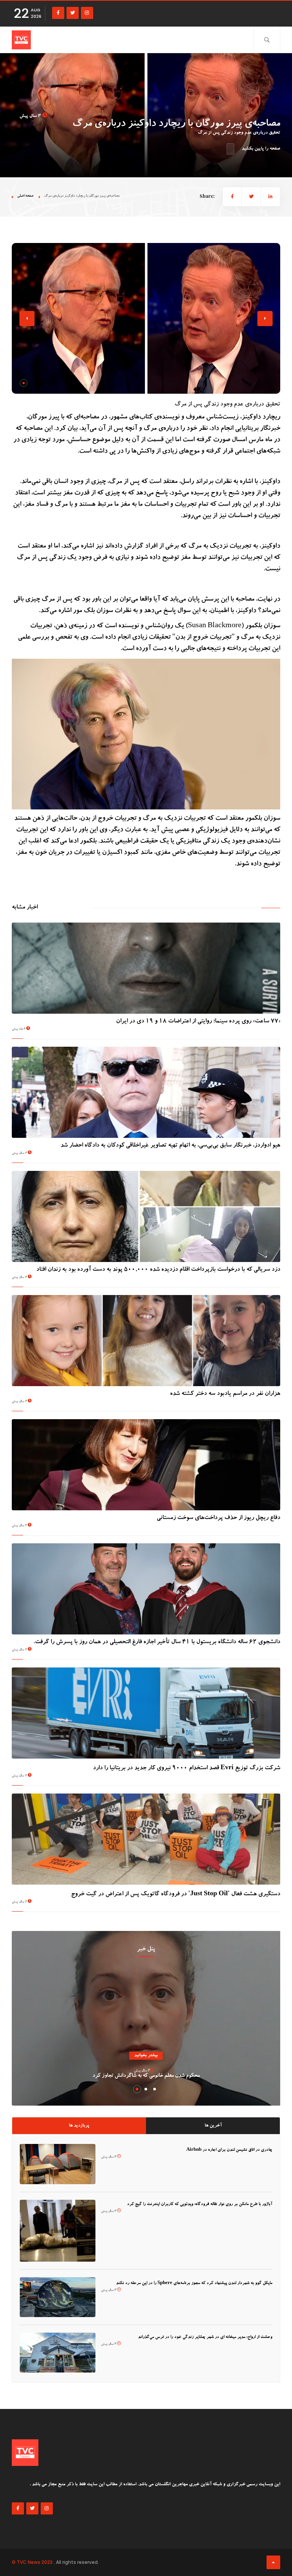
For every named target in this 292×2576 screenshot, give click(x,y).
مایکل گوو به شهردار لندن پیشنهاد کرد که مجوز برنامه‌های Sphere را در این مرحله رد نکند (194, 2283)
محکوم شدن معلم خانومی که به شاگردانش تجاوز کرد (146, 2076)
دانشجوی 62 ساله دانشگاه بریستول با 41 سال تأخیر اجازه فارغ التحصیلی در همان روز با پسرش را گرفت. (157, 1642)
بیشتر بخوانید (146, 2056)
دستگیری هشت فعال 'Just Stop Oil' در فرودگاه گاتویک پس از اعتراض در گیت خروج (176, 1895)
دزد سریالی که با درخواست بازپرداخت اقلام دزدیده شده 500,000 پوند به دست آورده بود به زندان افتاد (158, 1270)
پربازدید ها (79, 2126)
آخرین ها (213, 2126)
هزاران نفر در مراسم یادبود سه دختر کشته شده (225, 1394)
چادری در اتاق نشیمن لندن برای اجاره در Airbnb (229, 2150)
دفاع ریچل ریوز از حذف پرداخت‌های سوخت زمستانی (218, 1518)
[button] (24, 383)
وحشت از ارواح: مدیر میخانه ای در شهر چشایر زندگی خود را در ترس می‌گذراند (205, 2337)
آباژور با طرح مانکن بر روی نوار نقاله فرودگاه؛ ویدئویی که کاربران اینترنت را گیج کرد (200, 2205)
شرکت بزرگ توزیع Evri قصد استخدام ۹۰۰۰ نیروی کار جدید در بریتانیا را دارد (186, 1768)
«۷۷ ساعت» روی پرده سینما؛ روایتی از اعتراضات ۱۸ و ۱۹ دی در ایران (198, 1022)
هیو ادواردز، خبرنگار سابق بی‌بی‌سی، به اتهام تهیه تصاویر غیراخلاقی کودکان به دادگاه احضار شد (170, 1146)
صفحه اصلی (25, 196)
